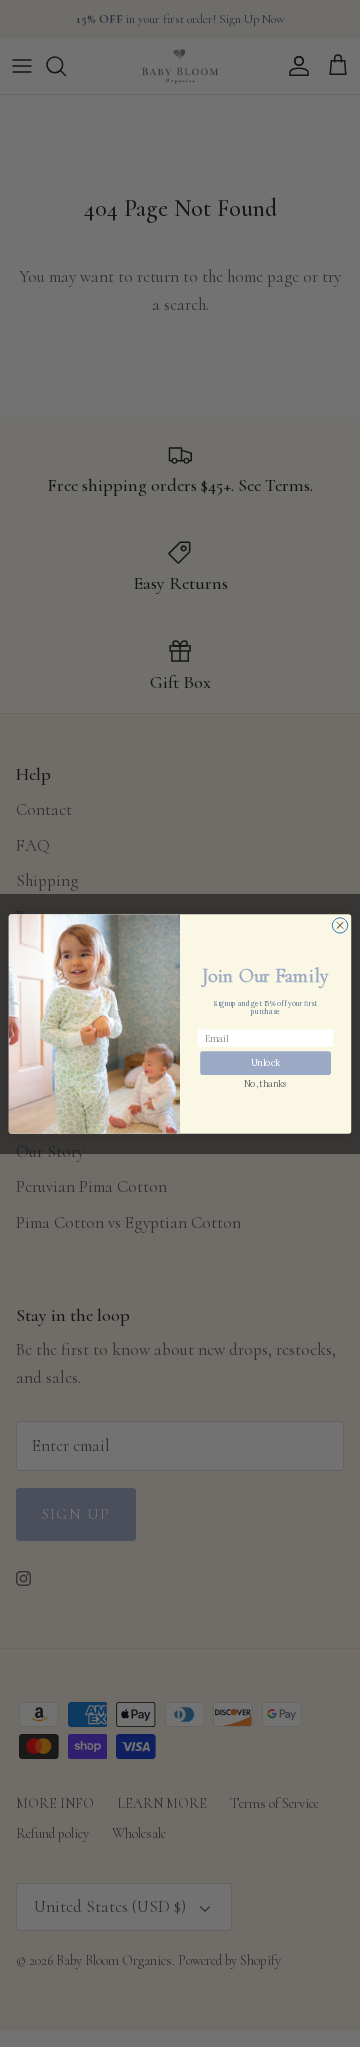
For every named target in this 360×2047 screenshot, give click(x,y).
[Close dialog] (339, 924)
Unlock (265, 1062)
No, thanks (266, 1083)
